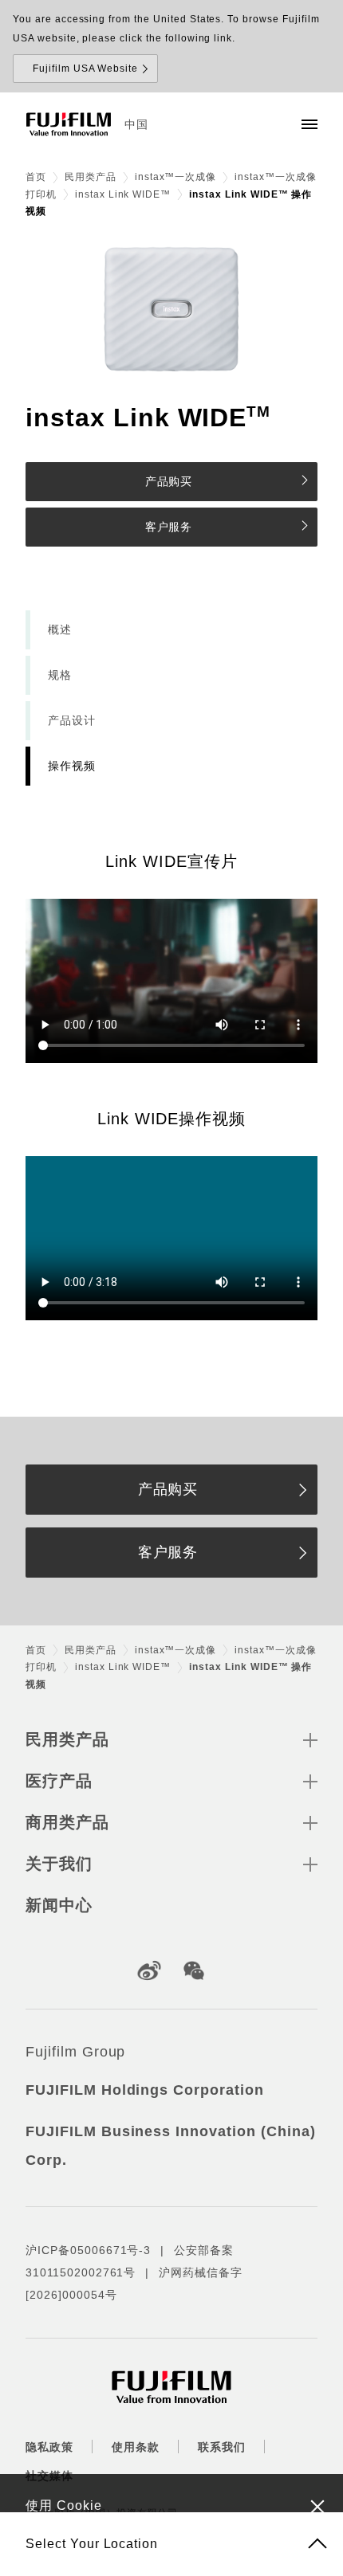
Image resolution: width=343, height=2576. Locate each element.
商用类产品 (67, 1822)
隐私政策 (49, 2447)
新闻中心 (59, 1905)
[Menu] (309, 124)
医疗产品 (59, 1781)
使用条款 (136, 2447)
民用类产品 (91, 177)
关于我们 (59, 1864)
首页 (36, 177)
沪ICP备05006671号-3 (88, 2250)
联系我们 (222, 2447)
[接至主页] (69, 124)
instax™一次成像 (176, 177)
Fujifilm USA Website (85, 69)
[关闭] (317, 2506)
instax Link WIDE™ (123, 194)
